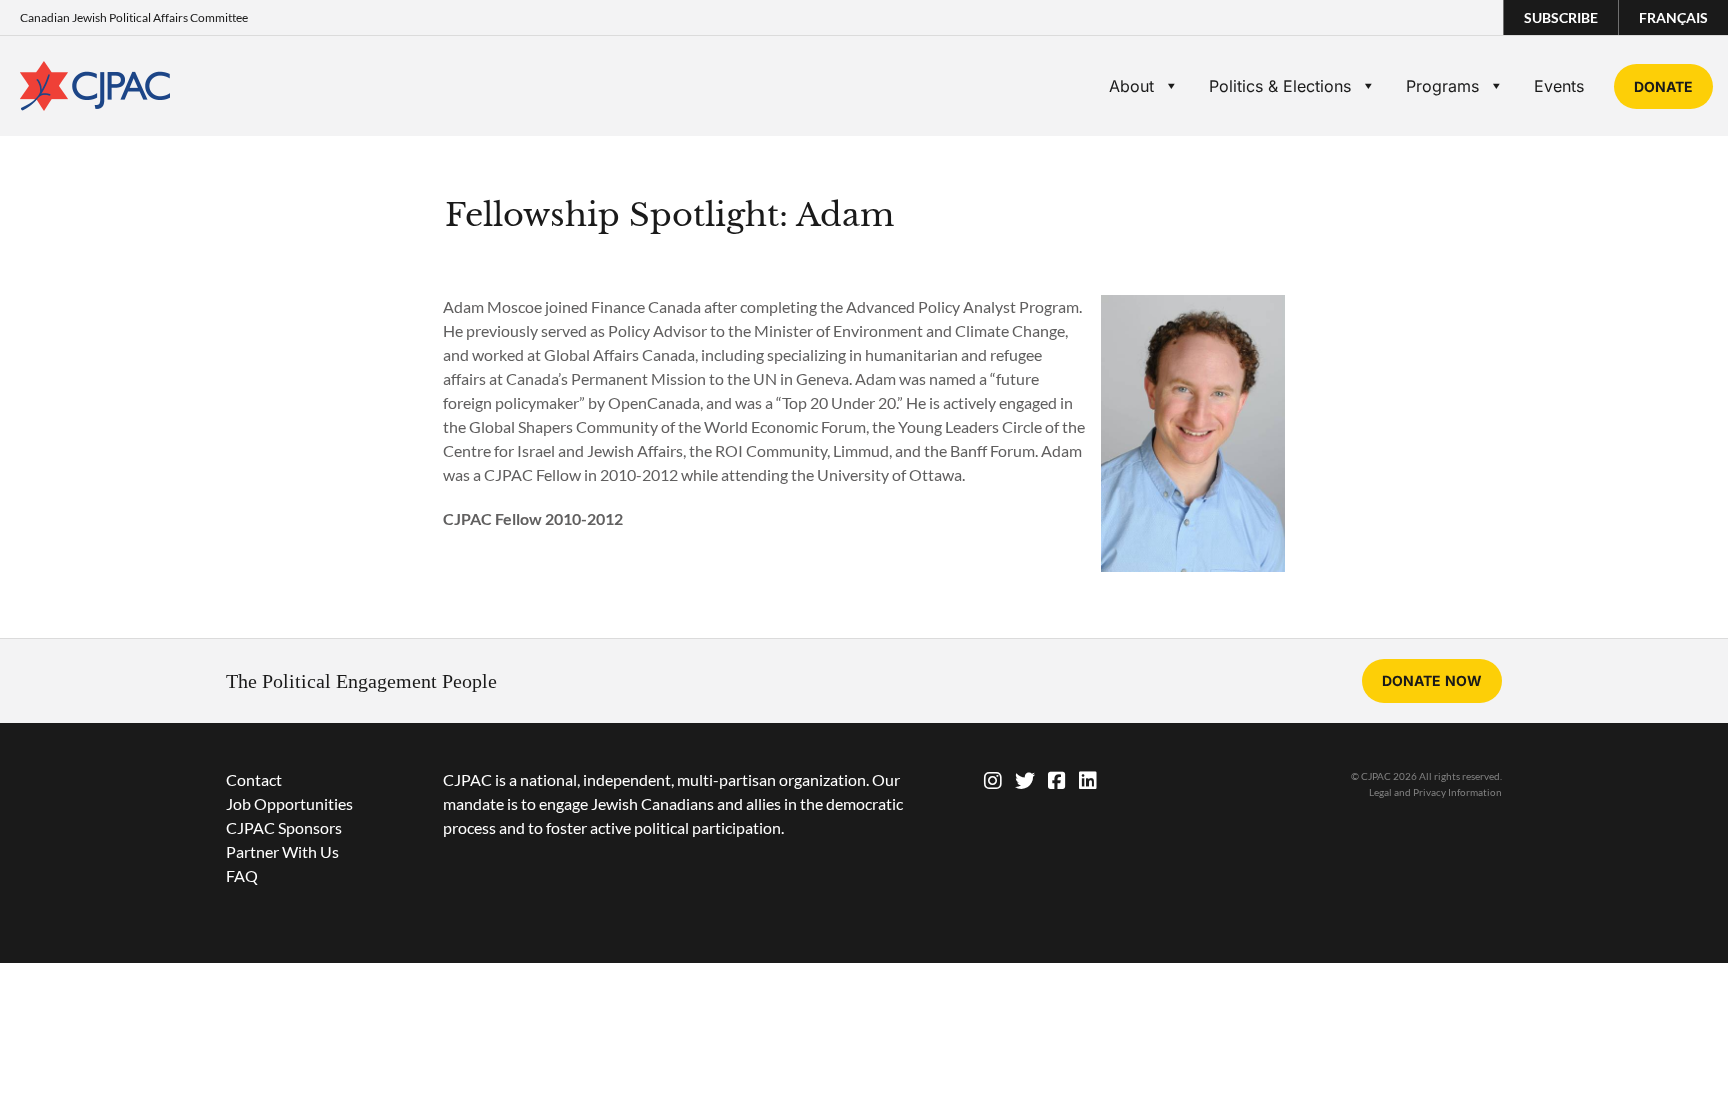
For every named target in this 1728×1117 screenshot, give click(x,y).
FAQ (242, 875)
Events (1559, 86)
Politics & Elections (1280, 86)
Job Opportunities (289, 803)
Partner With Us (282, 851)
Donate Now (1432, 680)
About (1131, 86)
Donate (1663, 86)
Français (1673, 17)
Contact (254, 779)
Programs (1442, 86)
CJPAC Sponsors (284, 827)
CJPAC (95, 86)
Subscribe (1561, 17)
